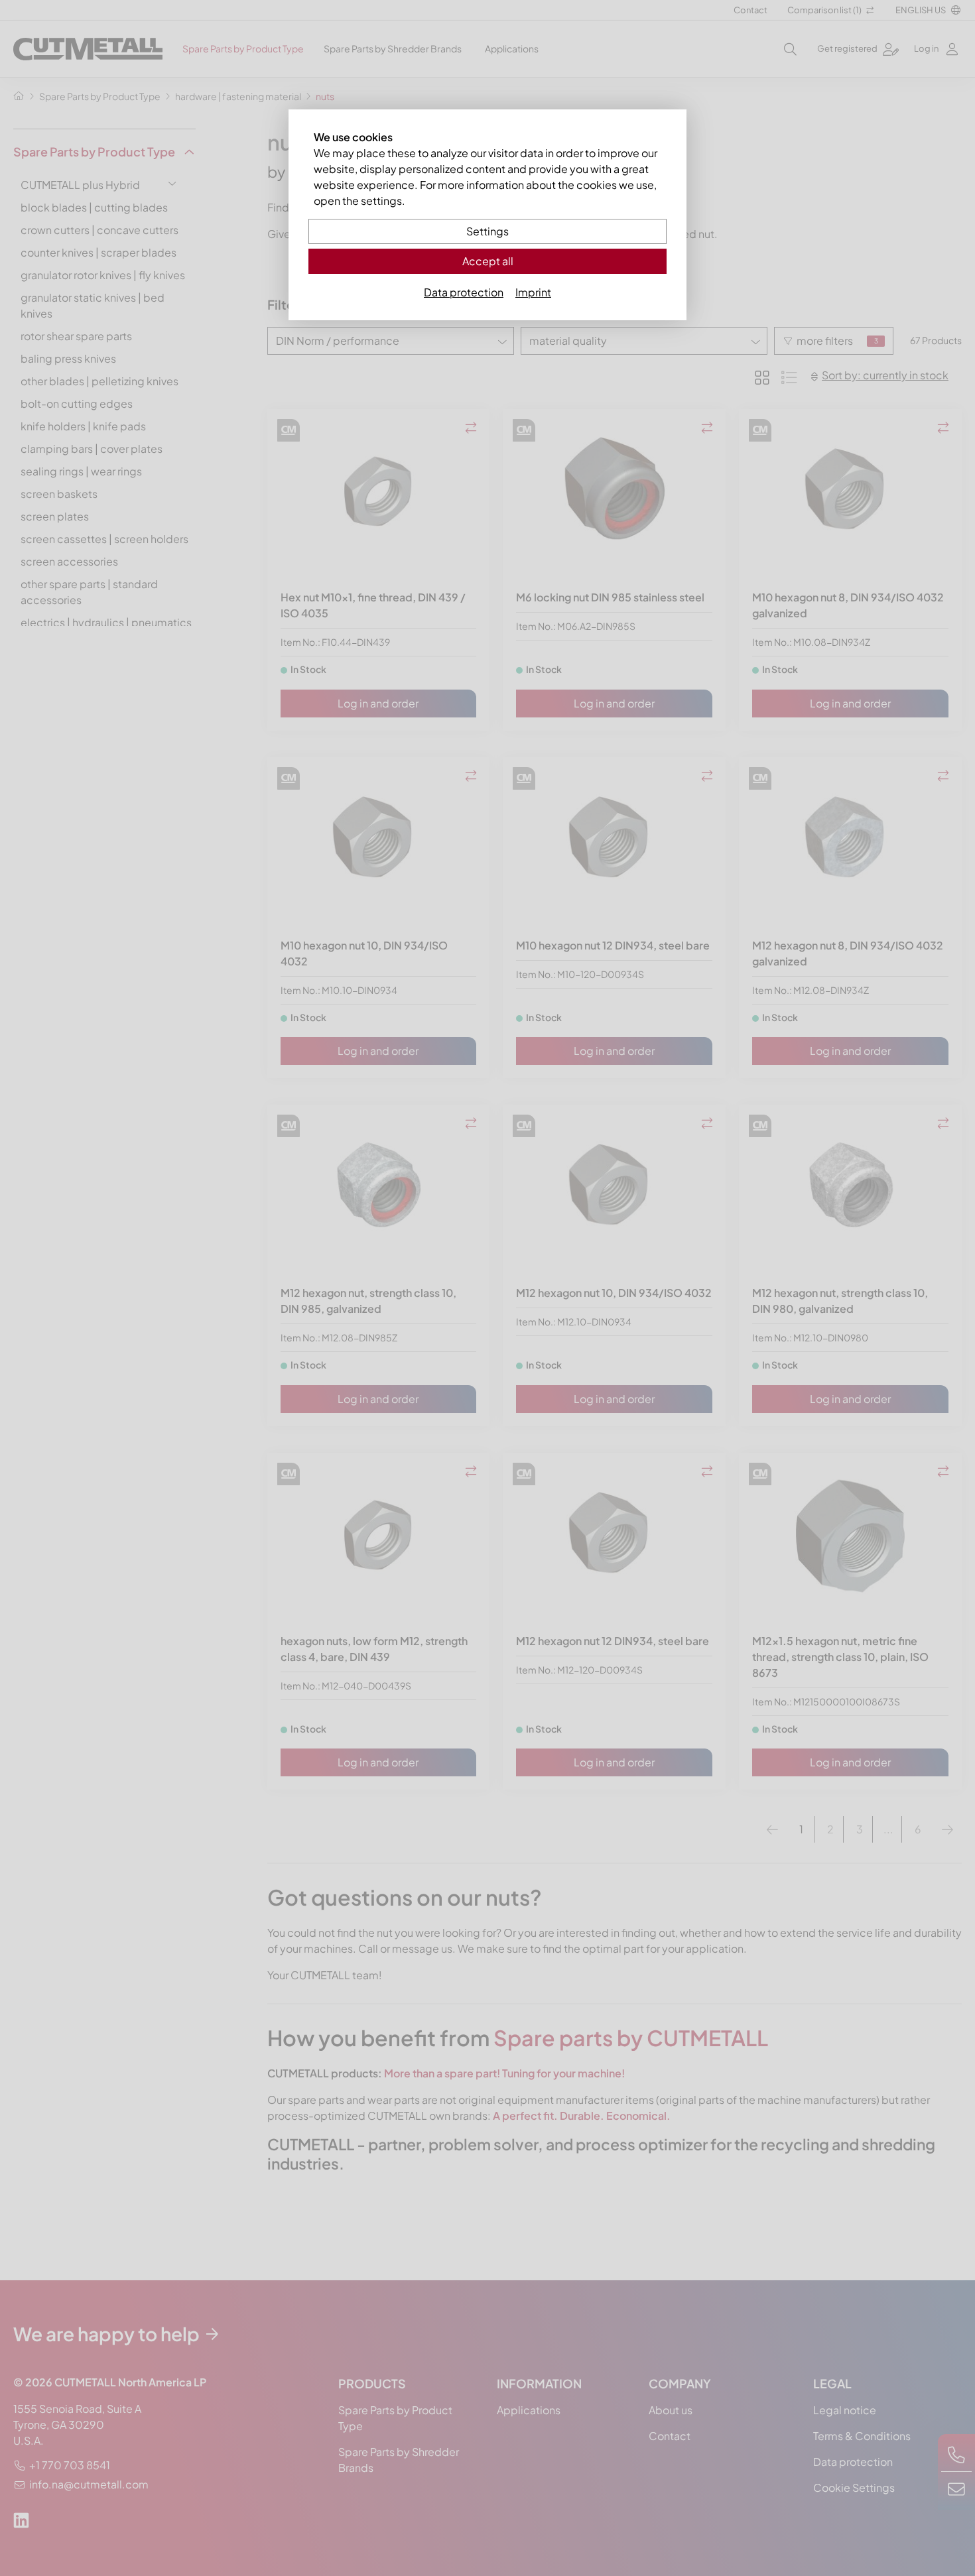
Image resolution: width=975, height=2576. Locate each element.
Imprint (533, 292)
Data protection (464, 292)
